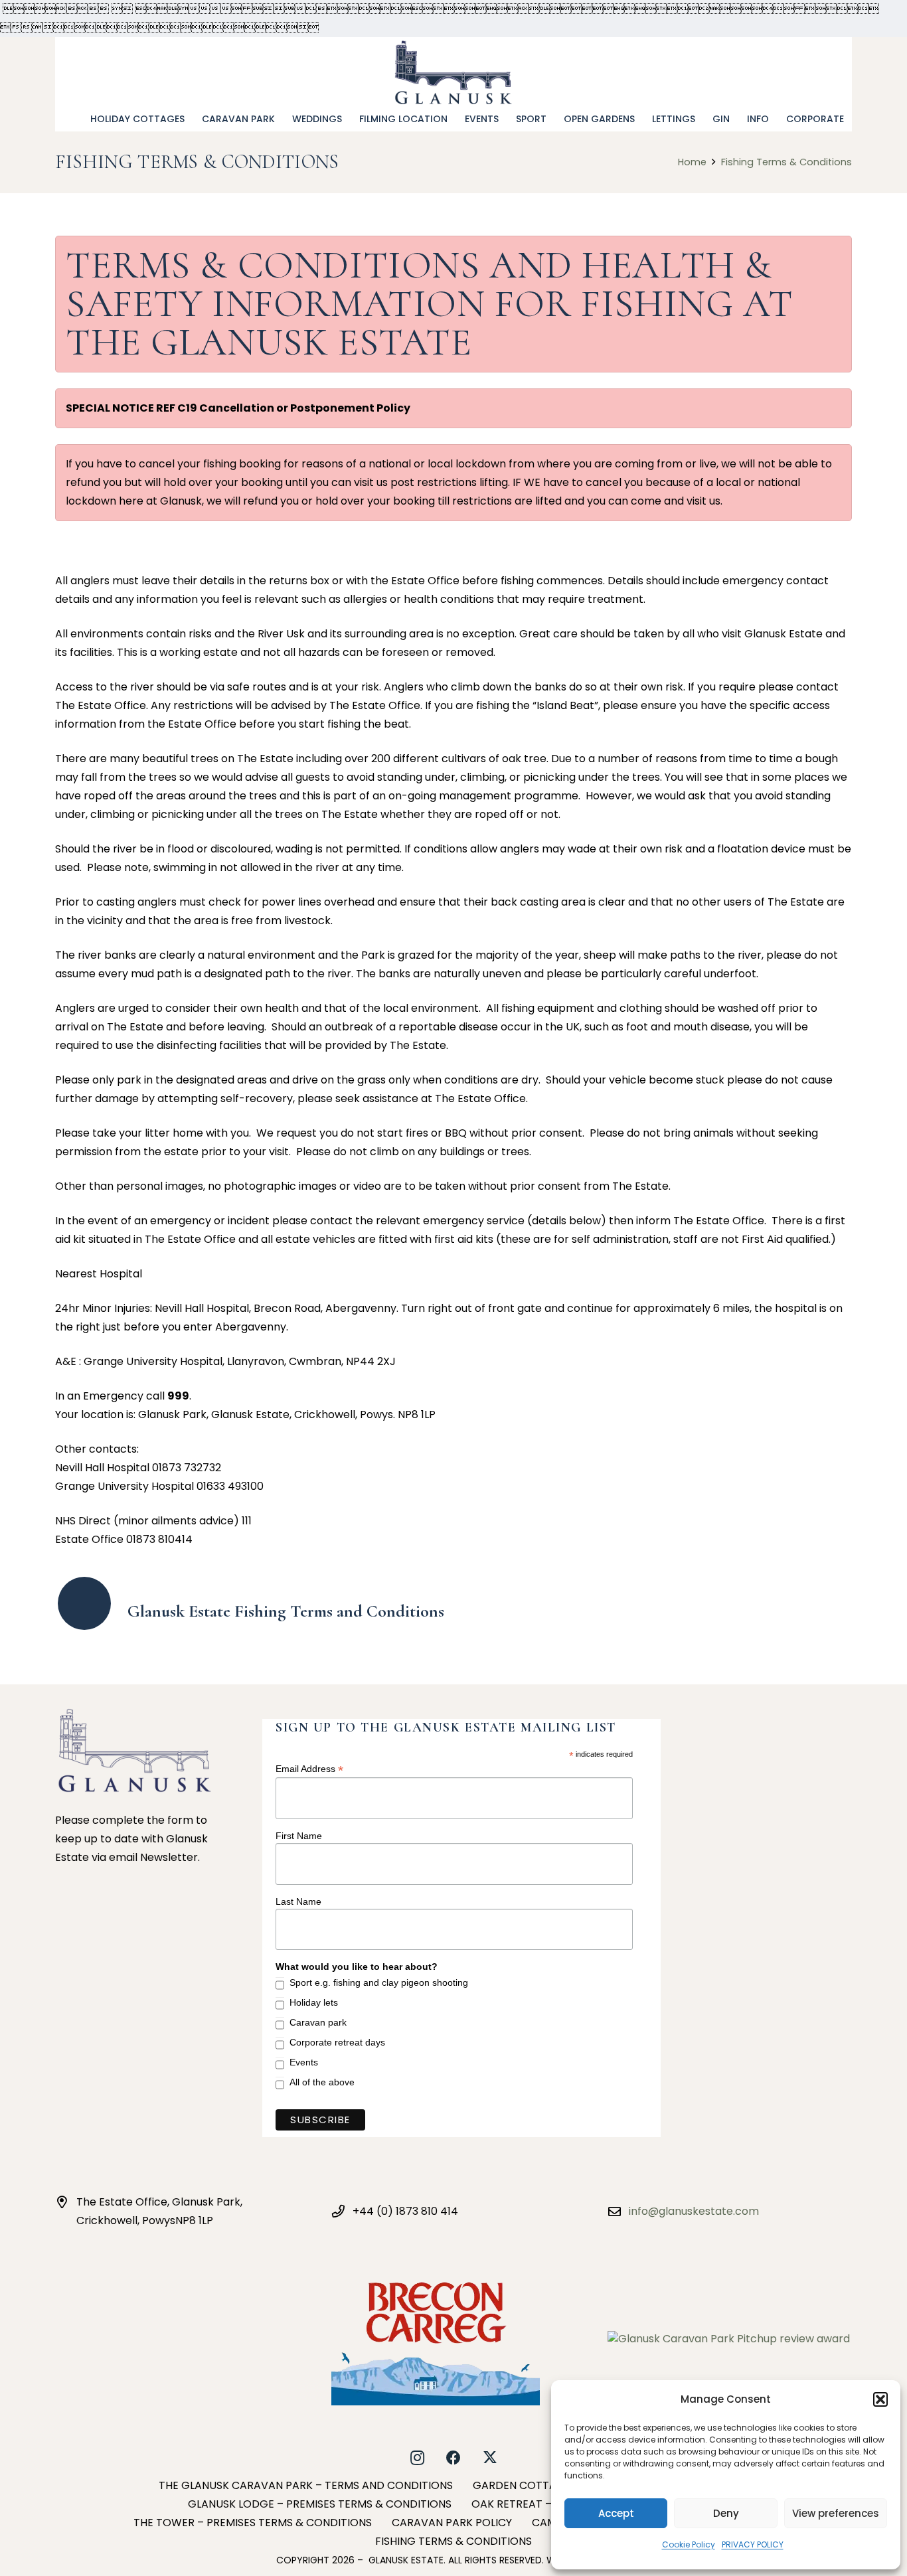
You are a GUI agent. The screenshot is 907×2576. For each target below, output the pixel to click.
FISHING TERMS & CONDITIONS (453, 2541)
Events (304, 2062)
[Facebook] (454, 2458)
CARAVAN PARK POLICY (452, 2523)
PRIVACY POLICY (753, 2544)
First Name (299, 1836)
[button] (880, 2399)
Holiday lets (314, 2002)
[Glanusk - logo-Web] (135, 1750)
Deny (726, 2513)
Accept (616, 2513)
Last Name (298, 1901)
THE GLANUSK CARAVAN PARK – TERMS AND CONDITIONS (306, 2485)
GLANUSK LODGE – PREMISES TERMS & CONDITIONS (320, 2504)
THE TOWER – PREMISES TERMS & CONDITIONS (253, 2523)
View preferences (836, 2513)
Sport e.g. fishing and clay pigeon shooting (379, 1982)
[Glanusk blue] (454, 72)
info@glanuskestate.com (694, 2211)
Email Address (309, 1769)
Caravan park (318, 2022)
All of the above (322, 2082)
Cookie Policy (689, 2544)
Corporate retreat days (337, 2042)
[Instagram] (417, 2458)
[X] (490, 2458)
